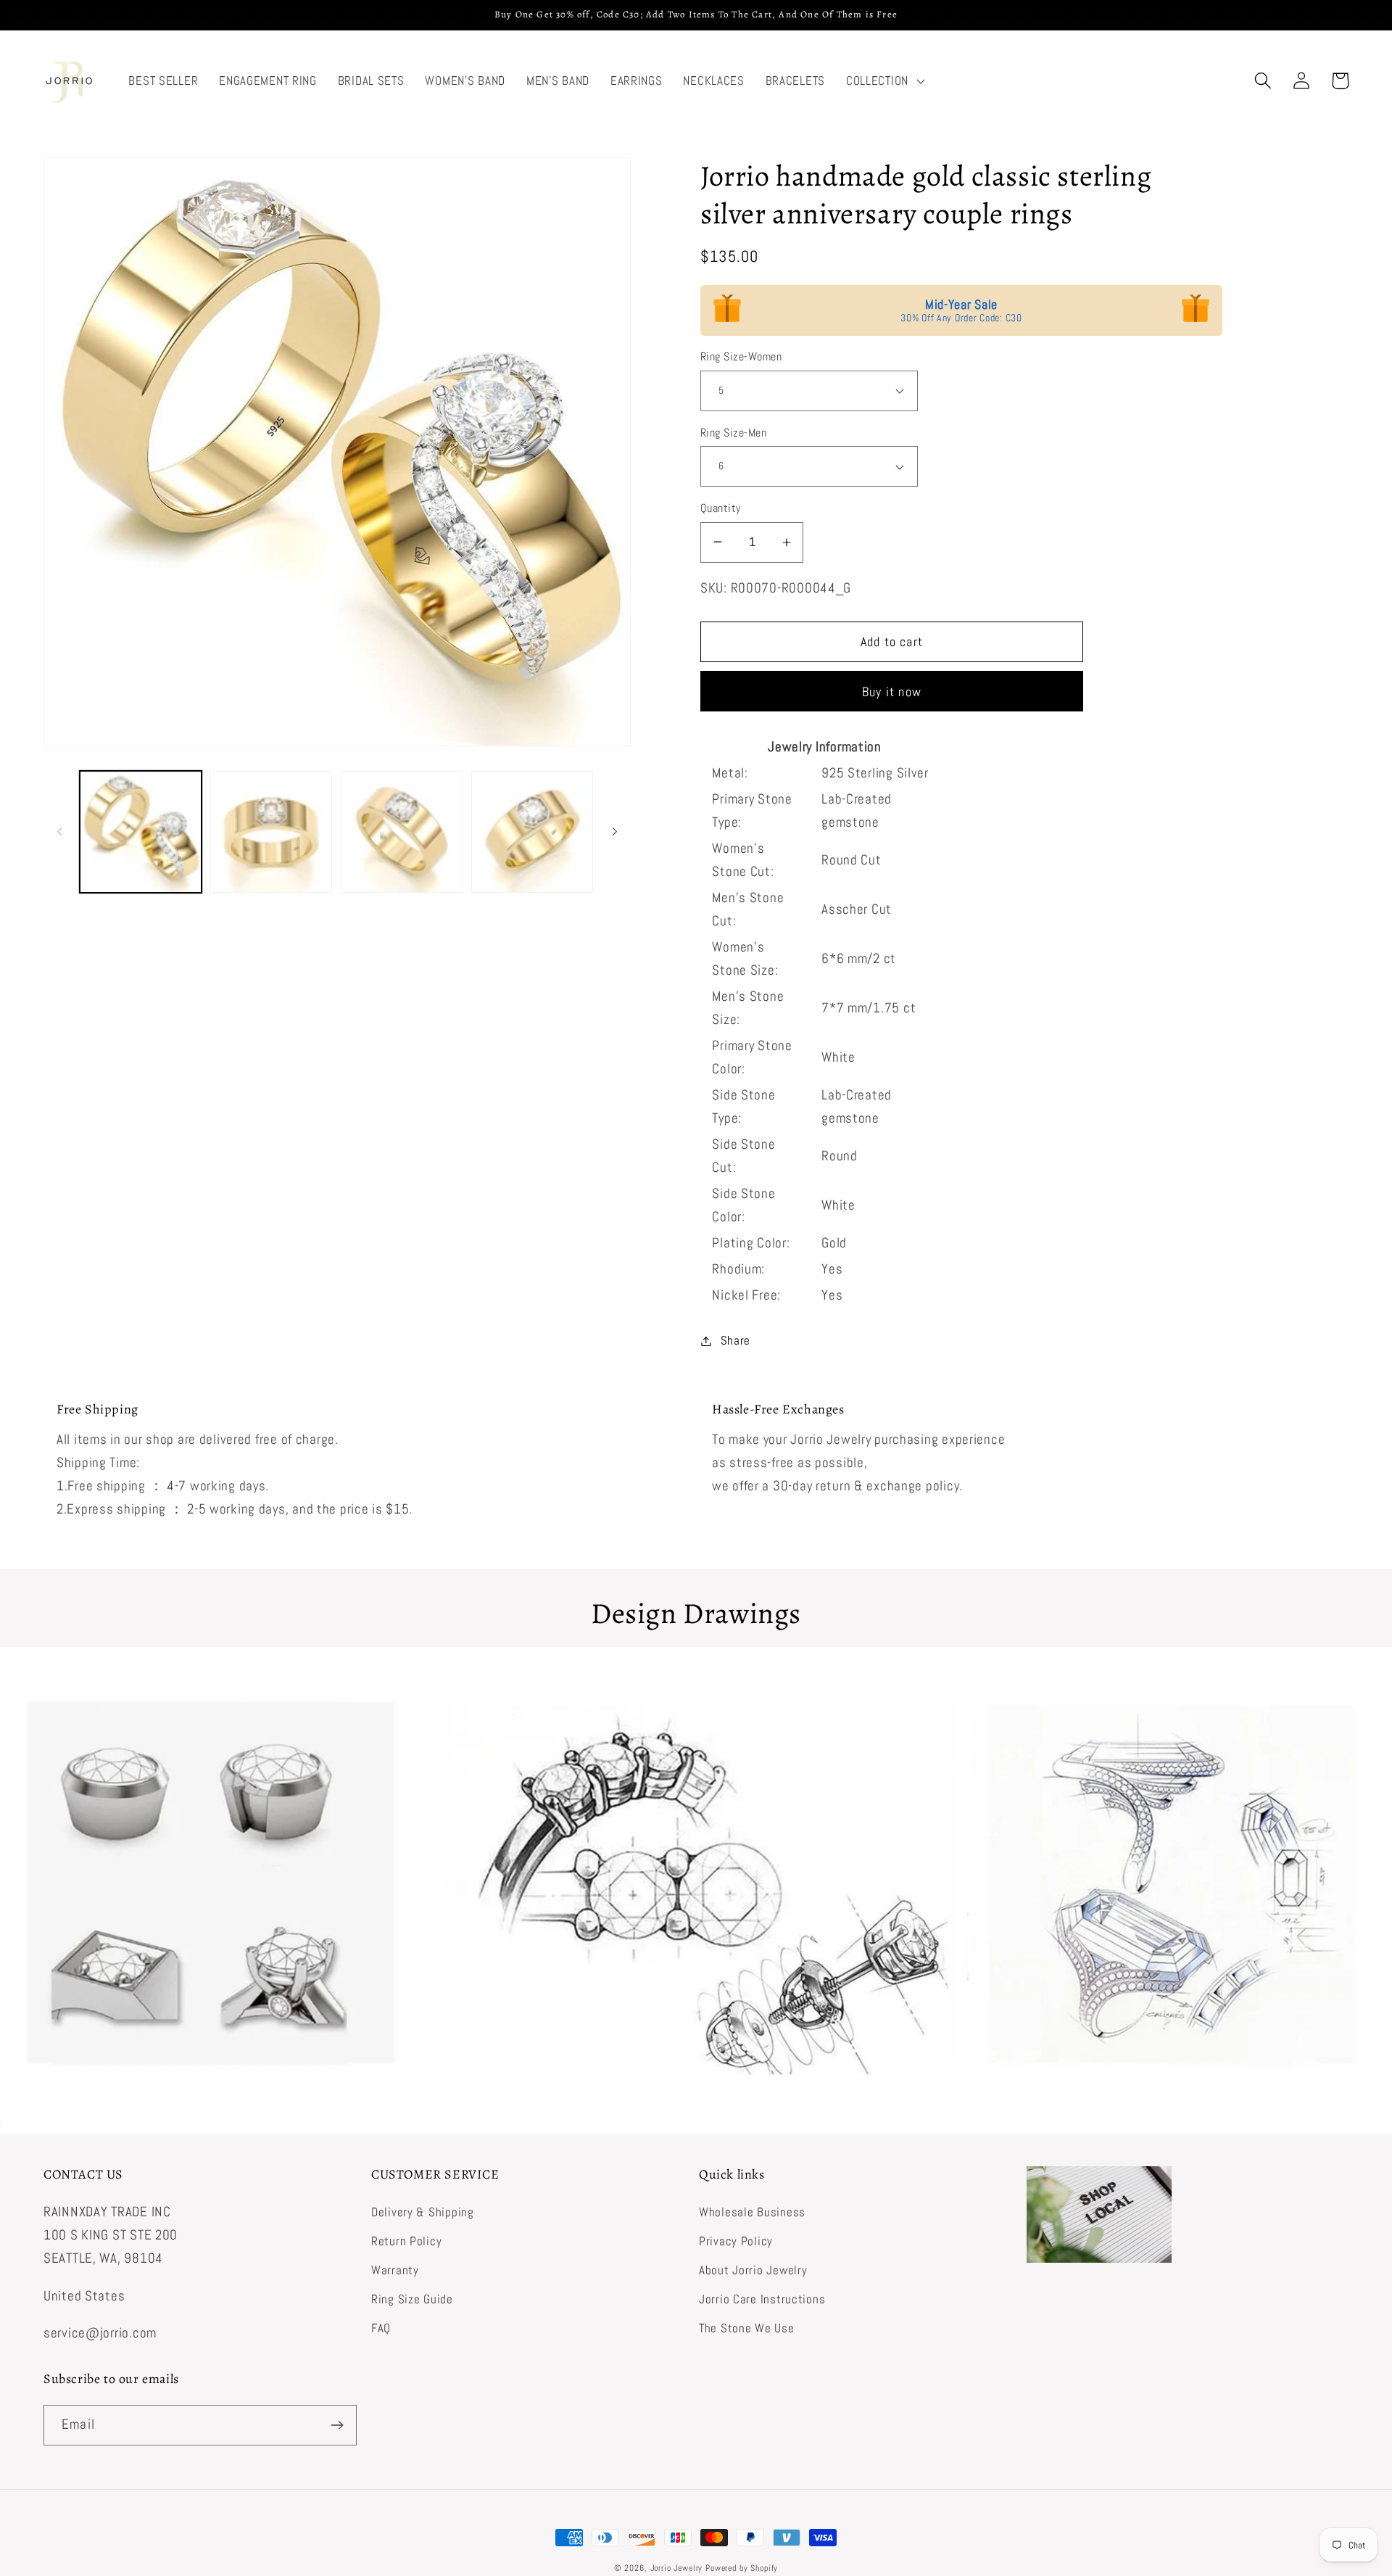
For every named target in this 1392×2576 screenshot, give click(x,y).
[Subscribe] (337, 2425)
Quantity (721, 508)
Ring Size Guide (412, 2299)
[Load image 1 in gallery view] (141, 832)
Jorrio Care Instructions (762, 2299)
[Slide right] (615, 832)
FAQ (381, 2328)
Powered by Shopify (742, 2568)
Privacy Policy (736, 2241)
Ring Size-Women (741, 357)
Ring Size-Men (733, 433)
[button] (883, 81)
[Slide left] (59, 832)
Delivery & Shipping (423, 2212)
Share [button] (736, 1341)
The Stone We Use (747, 2328)
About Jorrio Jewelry (753, 2270)
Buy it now (892, 692)
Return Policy (406, 2241)
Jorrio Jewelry (677, 2568)
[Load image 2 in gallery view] (271, 832)
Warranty (395, 2270)
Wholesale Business (752, 2212)
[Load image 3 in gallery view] (402, 832)
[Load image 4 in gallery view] (532, 832)
